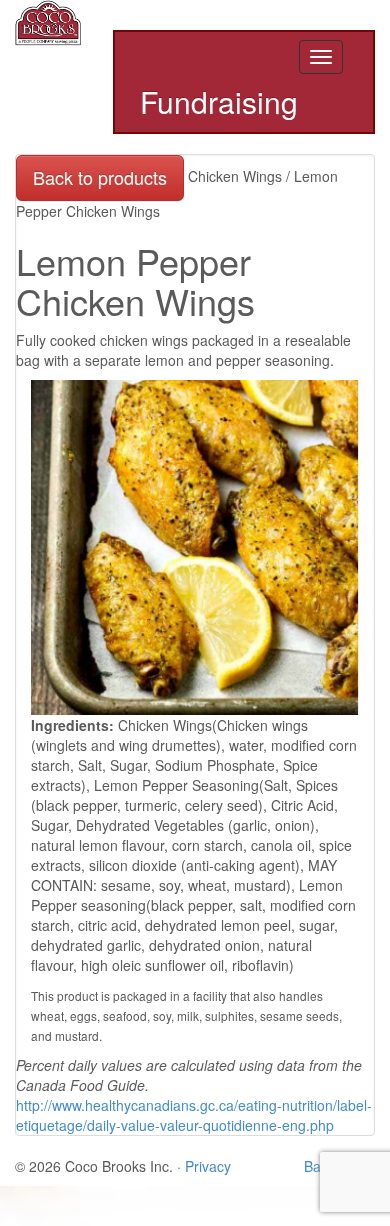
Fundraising (219, 102)
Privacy (208, 1166)
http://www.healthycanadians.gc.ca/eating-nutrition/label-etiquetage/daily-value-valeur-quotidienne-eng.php (194, 1115)
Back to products (100, 177)
